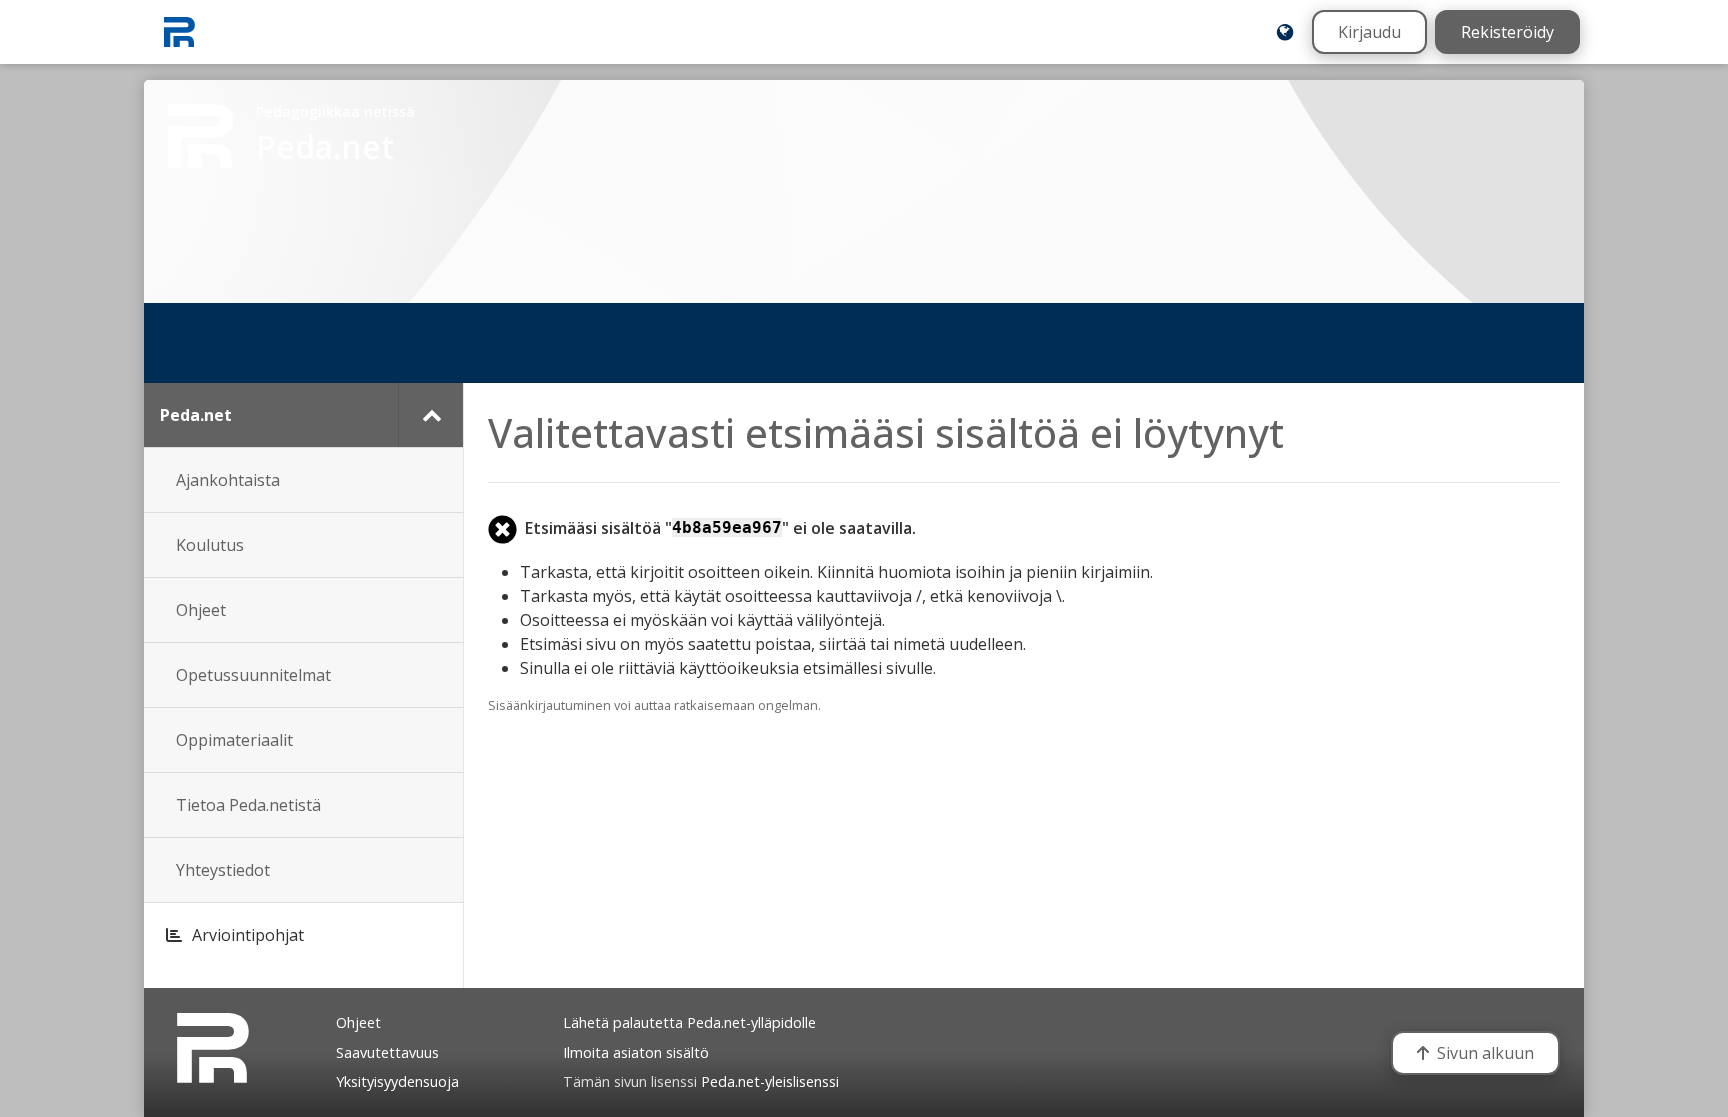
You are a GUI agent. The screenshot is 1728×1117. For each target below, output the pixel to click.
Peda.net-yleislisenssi (770, 1081)
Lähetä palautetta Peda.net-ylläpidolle (689, 1022)
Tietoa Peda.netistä (248, 805)
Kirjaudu (1369, 32)
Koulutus (210, 545)
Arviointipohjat (248, 935)
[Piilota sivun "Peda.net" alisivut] (430, 415)
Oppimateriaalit (234, 740)
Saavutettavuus (387, 1052)
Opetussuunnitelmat (253, 675)
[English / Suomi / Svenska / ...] (1285, 32)
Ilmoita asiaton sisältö (636, 1052)
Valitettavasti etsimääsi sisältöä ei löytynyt (886, 432)
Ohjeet (201, 610)
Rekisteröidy (1507, 32)
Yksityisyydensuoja (397, 1081)
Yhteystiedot (223, 870)
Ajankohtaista (228, 480)
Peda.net (196, 415)
